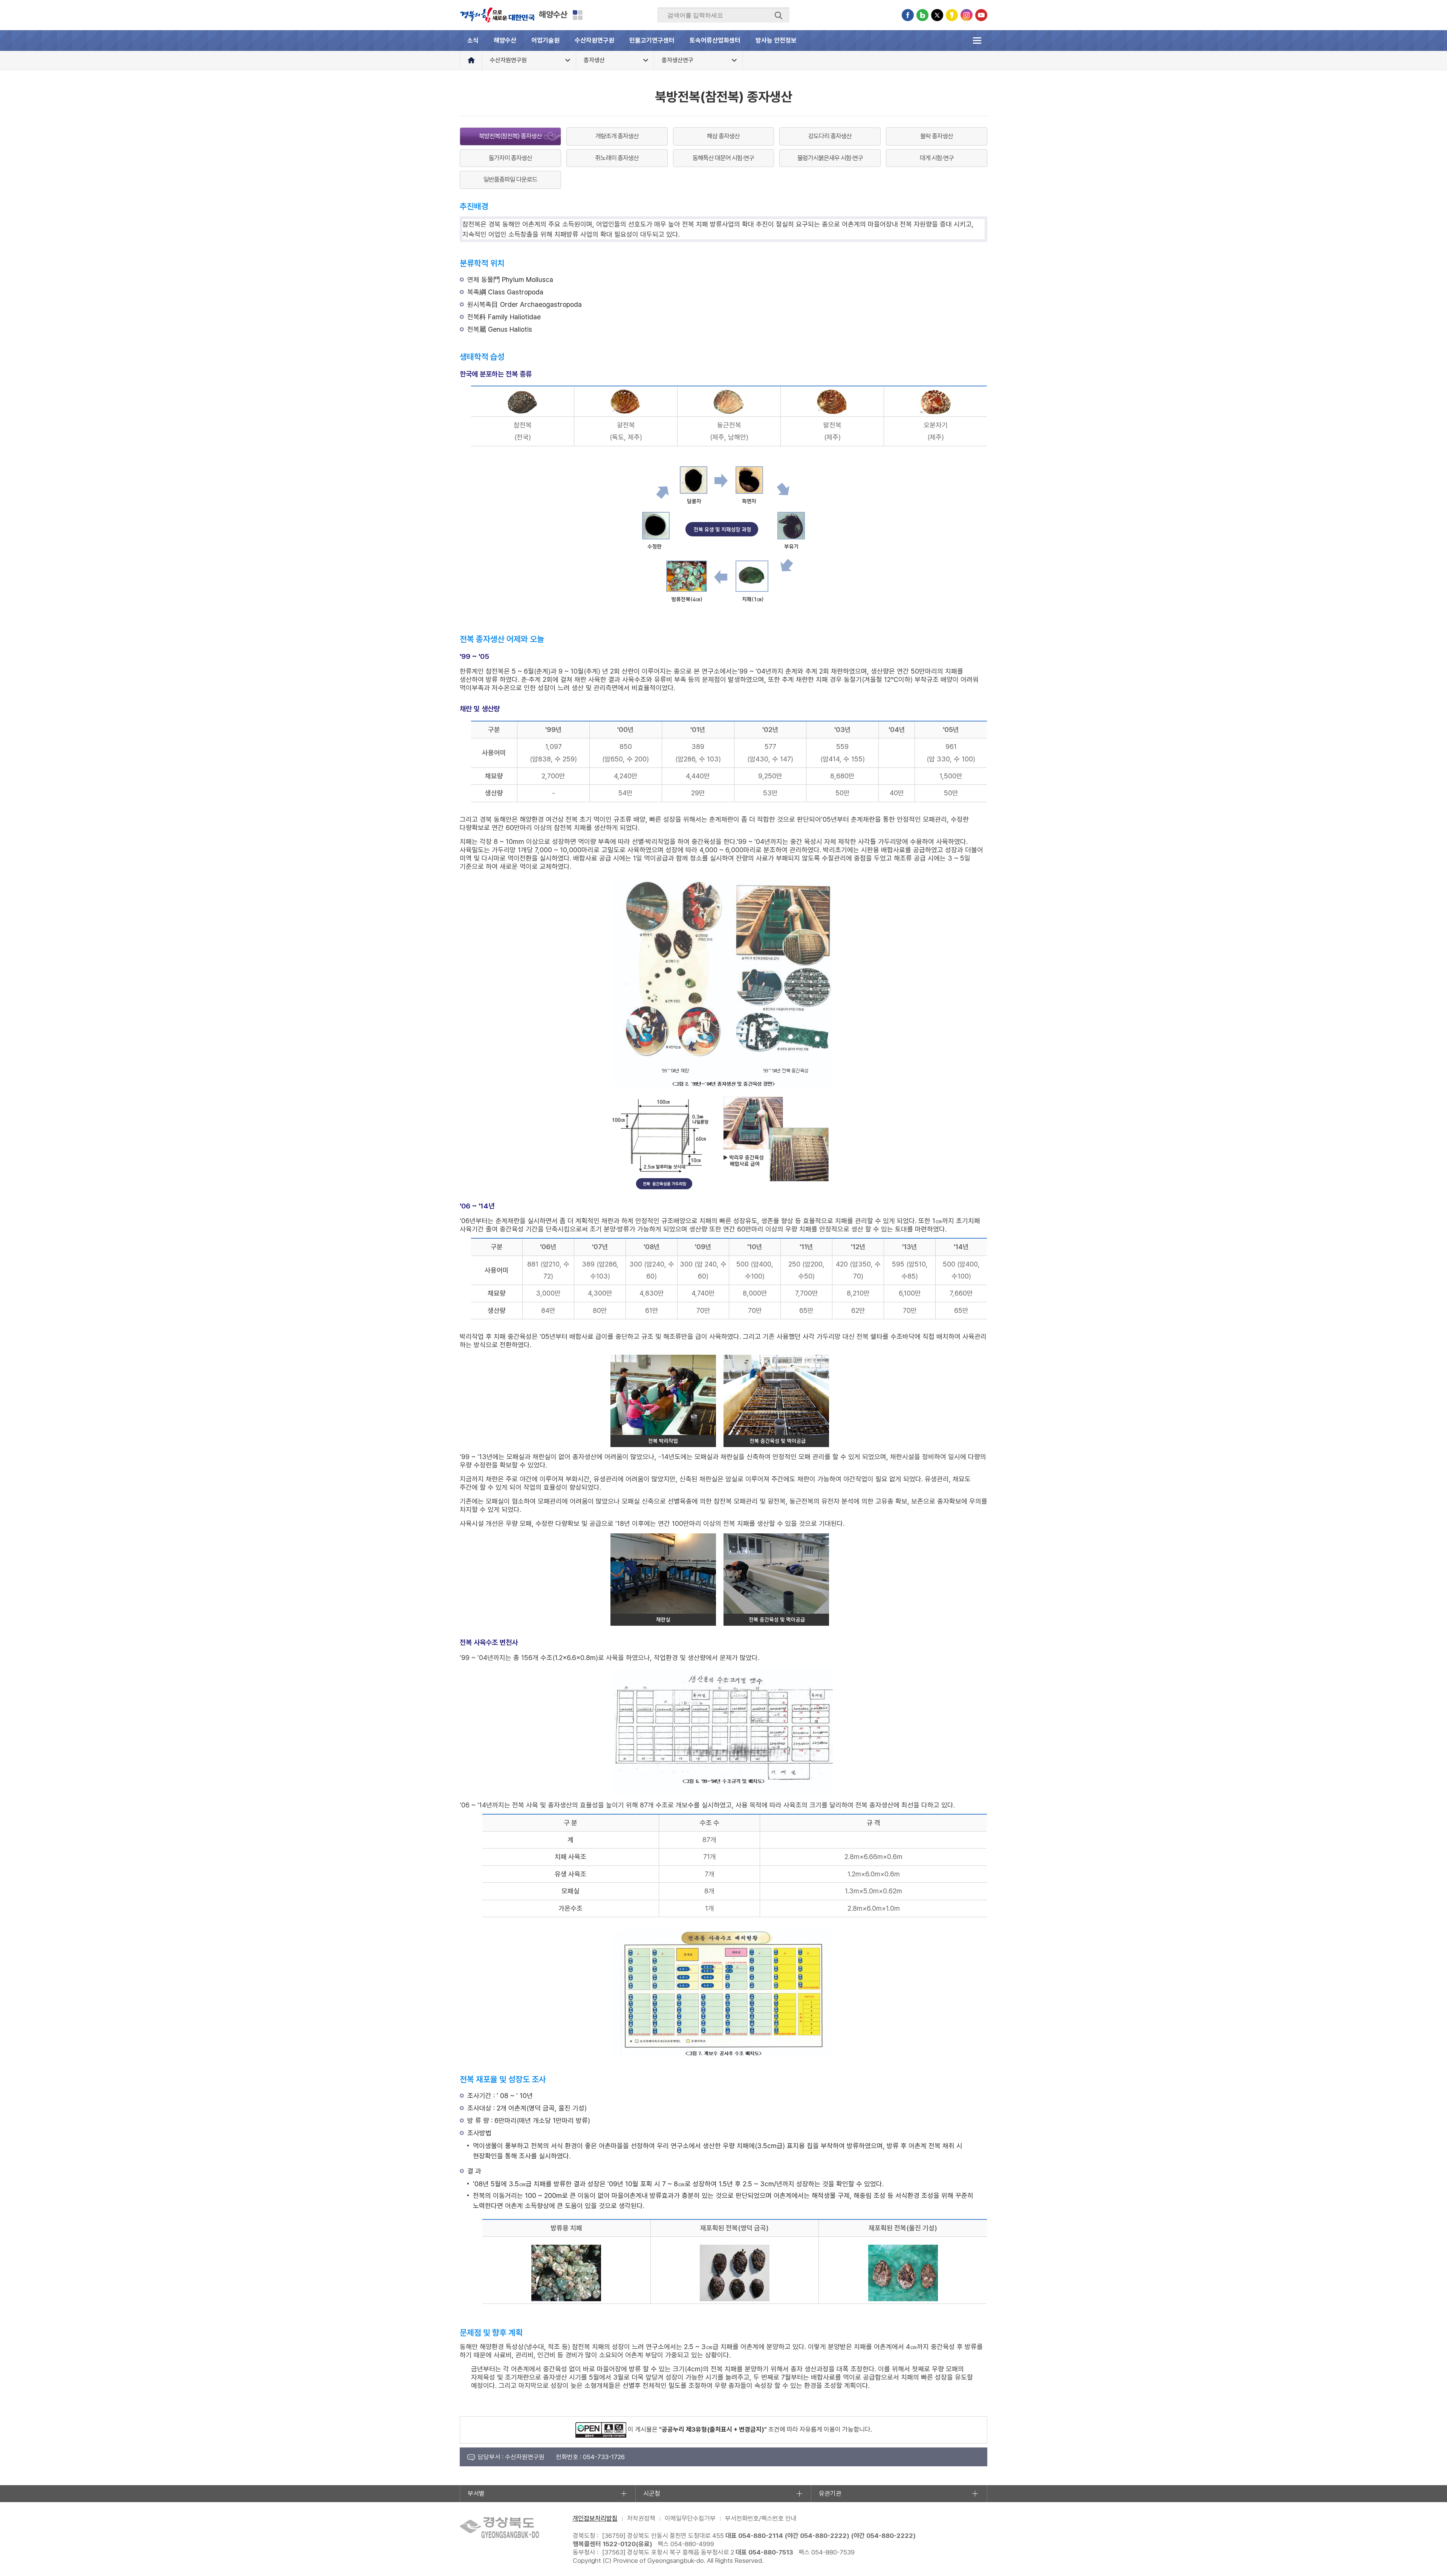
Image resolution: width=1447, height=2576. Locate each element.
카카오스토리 (952, 15)
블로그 (922, 15)
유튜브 (981, 15)
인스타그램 (967, 15)
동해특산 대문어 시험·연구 (723, 158)
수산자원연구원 (594, 40)
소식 (473, 40)
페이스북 (908, 15)
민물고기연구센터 (652, 40)
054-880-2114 (761, 2536)
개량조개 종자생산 (617, 136)
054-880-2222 (823, 2536)
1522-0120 (619, 2544)
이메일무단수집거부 (690, 2518)
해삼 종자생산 (723, 136)
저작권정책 (641, 2518)
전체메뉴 (977, 41)
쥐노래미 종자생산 (617, 158)
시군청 (652, 2493)
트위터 (937, 15)
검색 (779, 15)
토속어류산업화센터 (715, 40)
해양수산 (553, 14)
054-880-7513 (771, 2552)
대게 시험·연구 (937, 158)
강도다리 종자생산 (830, 136)
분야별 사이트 (578, 15)
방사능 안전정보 (776, 40)
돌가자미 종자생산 (510, 158)
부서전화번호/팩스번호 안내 (761, 2518)
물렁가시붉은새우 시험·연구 (830, 158)
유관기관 (830, 2493)
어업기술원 (545, 40)
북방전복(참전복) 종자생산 (510, 136)
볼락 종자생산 (937, 136)
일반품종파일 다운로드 (510, 179)
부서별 (476, 2493)
